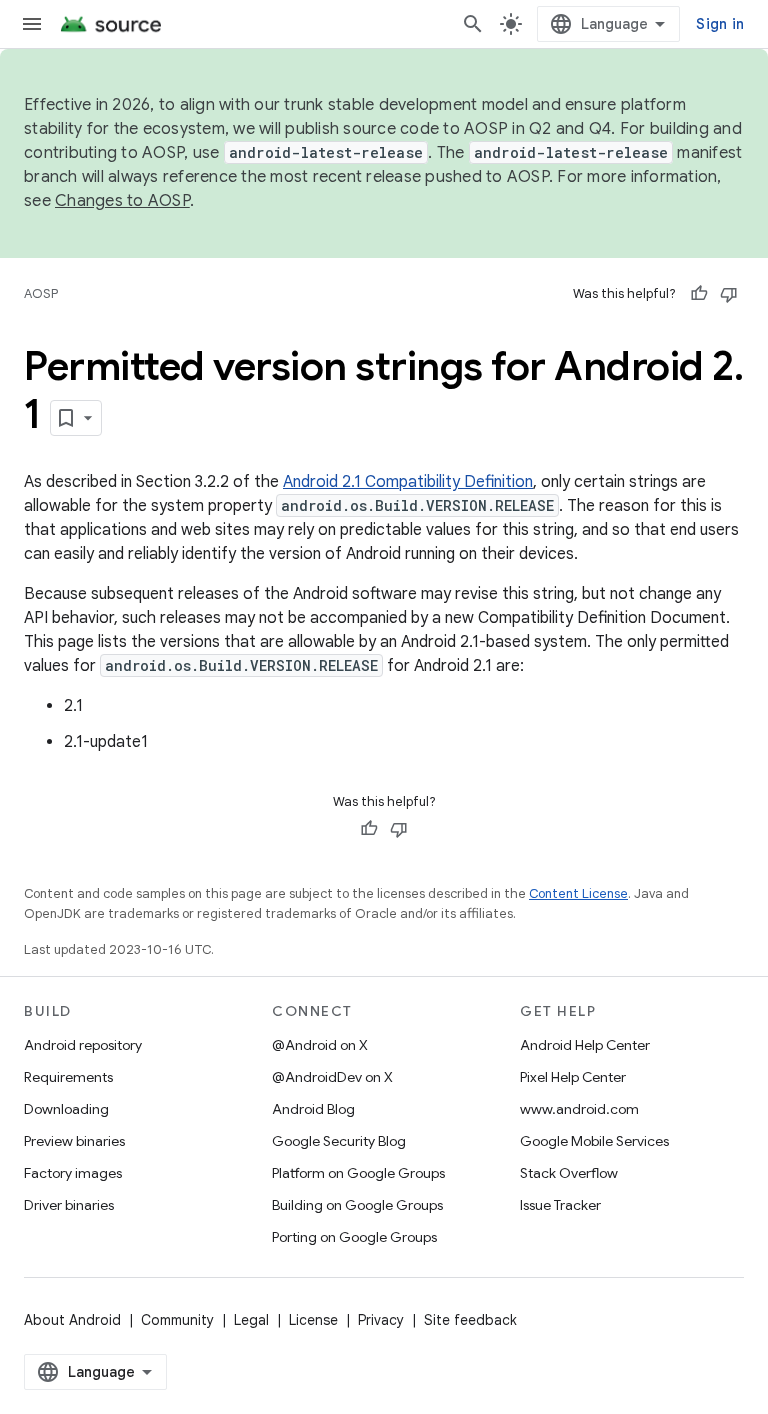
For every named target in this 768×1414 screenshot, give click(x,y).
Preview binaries (74, 1141)
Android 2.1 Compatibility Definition (408, 482)
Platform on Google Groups (358, 1173)
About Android (72, 1320)
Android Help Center (585, 1045)
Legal (251, 1320)
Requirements (68, 1077)
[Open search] (473, 24)
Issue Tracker (560, 1205)
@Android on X (320, 1045)
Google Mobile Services (594, 1141)
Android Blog (313, 1109)
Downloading (66, 1109)
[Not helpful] (729, 294)
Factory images (73, 1173)
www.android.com (579, 1109)
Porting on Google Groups (354, 1237)
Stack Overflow (569, 1173)
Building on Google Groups (357, 1205)
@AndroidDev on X (332, 1077)
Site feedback (470, 1320)
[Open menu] (32, 24)
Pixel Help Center (573, 1077)
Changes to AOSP (122, 201)
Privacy (381, 1320)
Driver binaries (69, 1205)
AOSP (41, 293)
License (313, 1320)
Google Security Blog (339, 1141)
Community (177, 1320)
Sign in (720, 24)
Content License (578, 893)
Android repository (83, 1045)
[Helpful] (699, 294)
